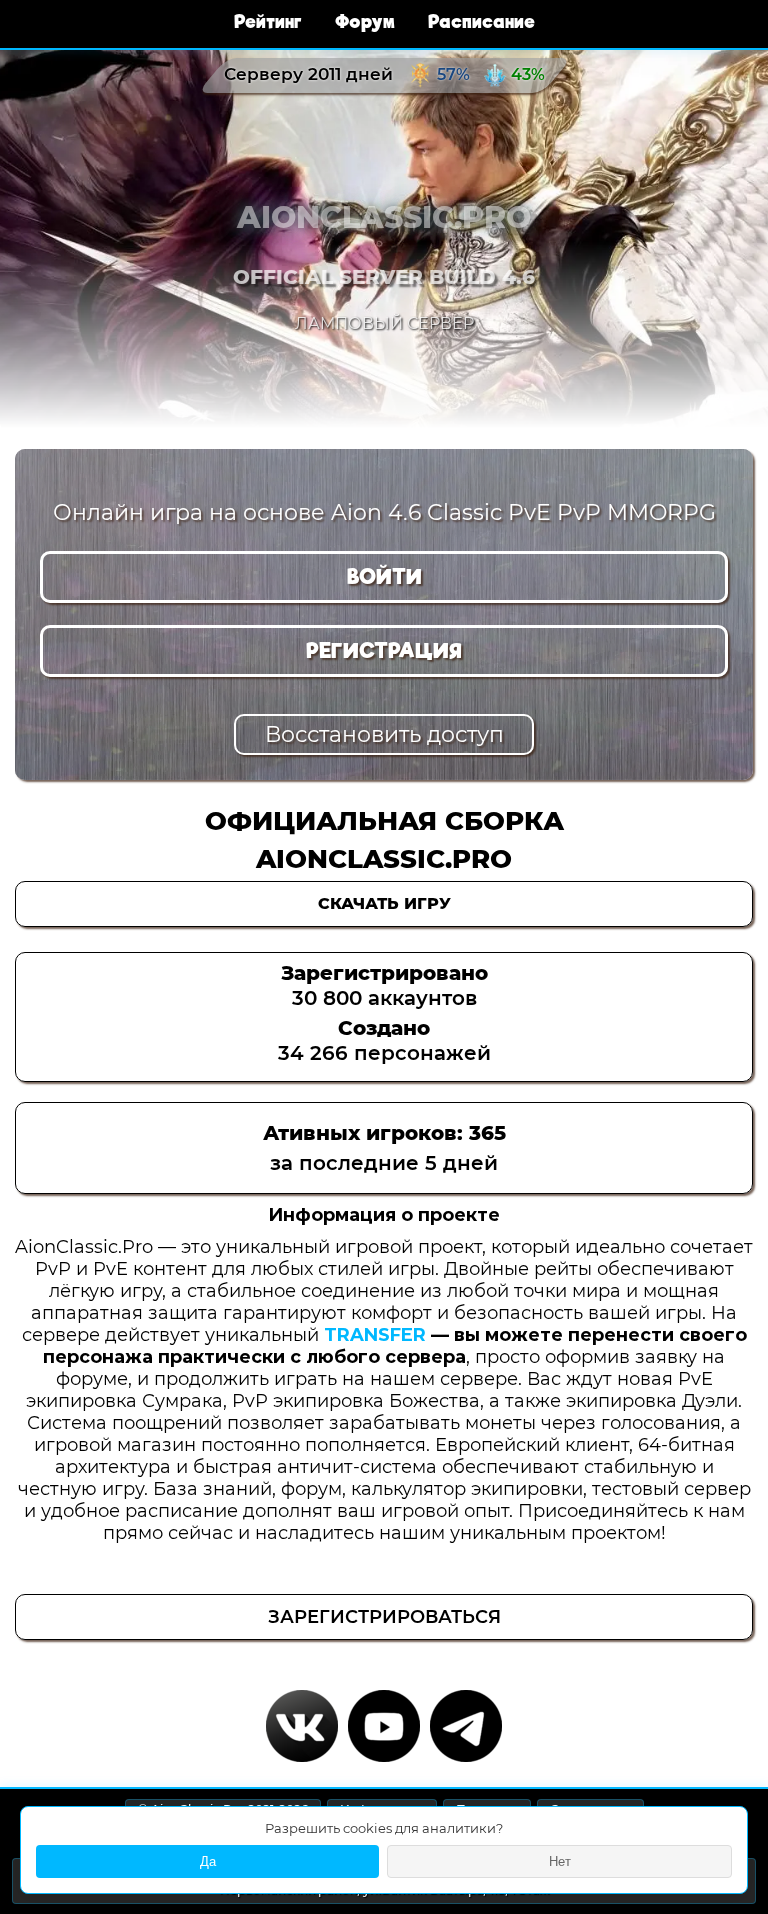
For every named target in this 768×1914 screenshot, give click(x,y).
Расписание (481, 21)
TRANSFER (375, 1335)
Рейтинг (270, 21)
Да (208, 1861)
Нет (560, 1861)
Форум (367, 21)
